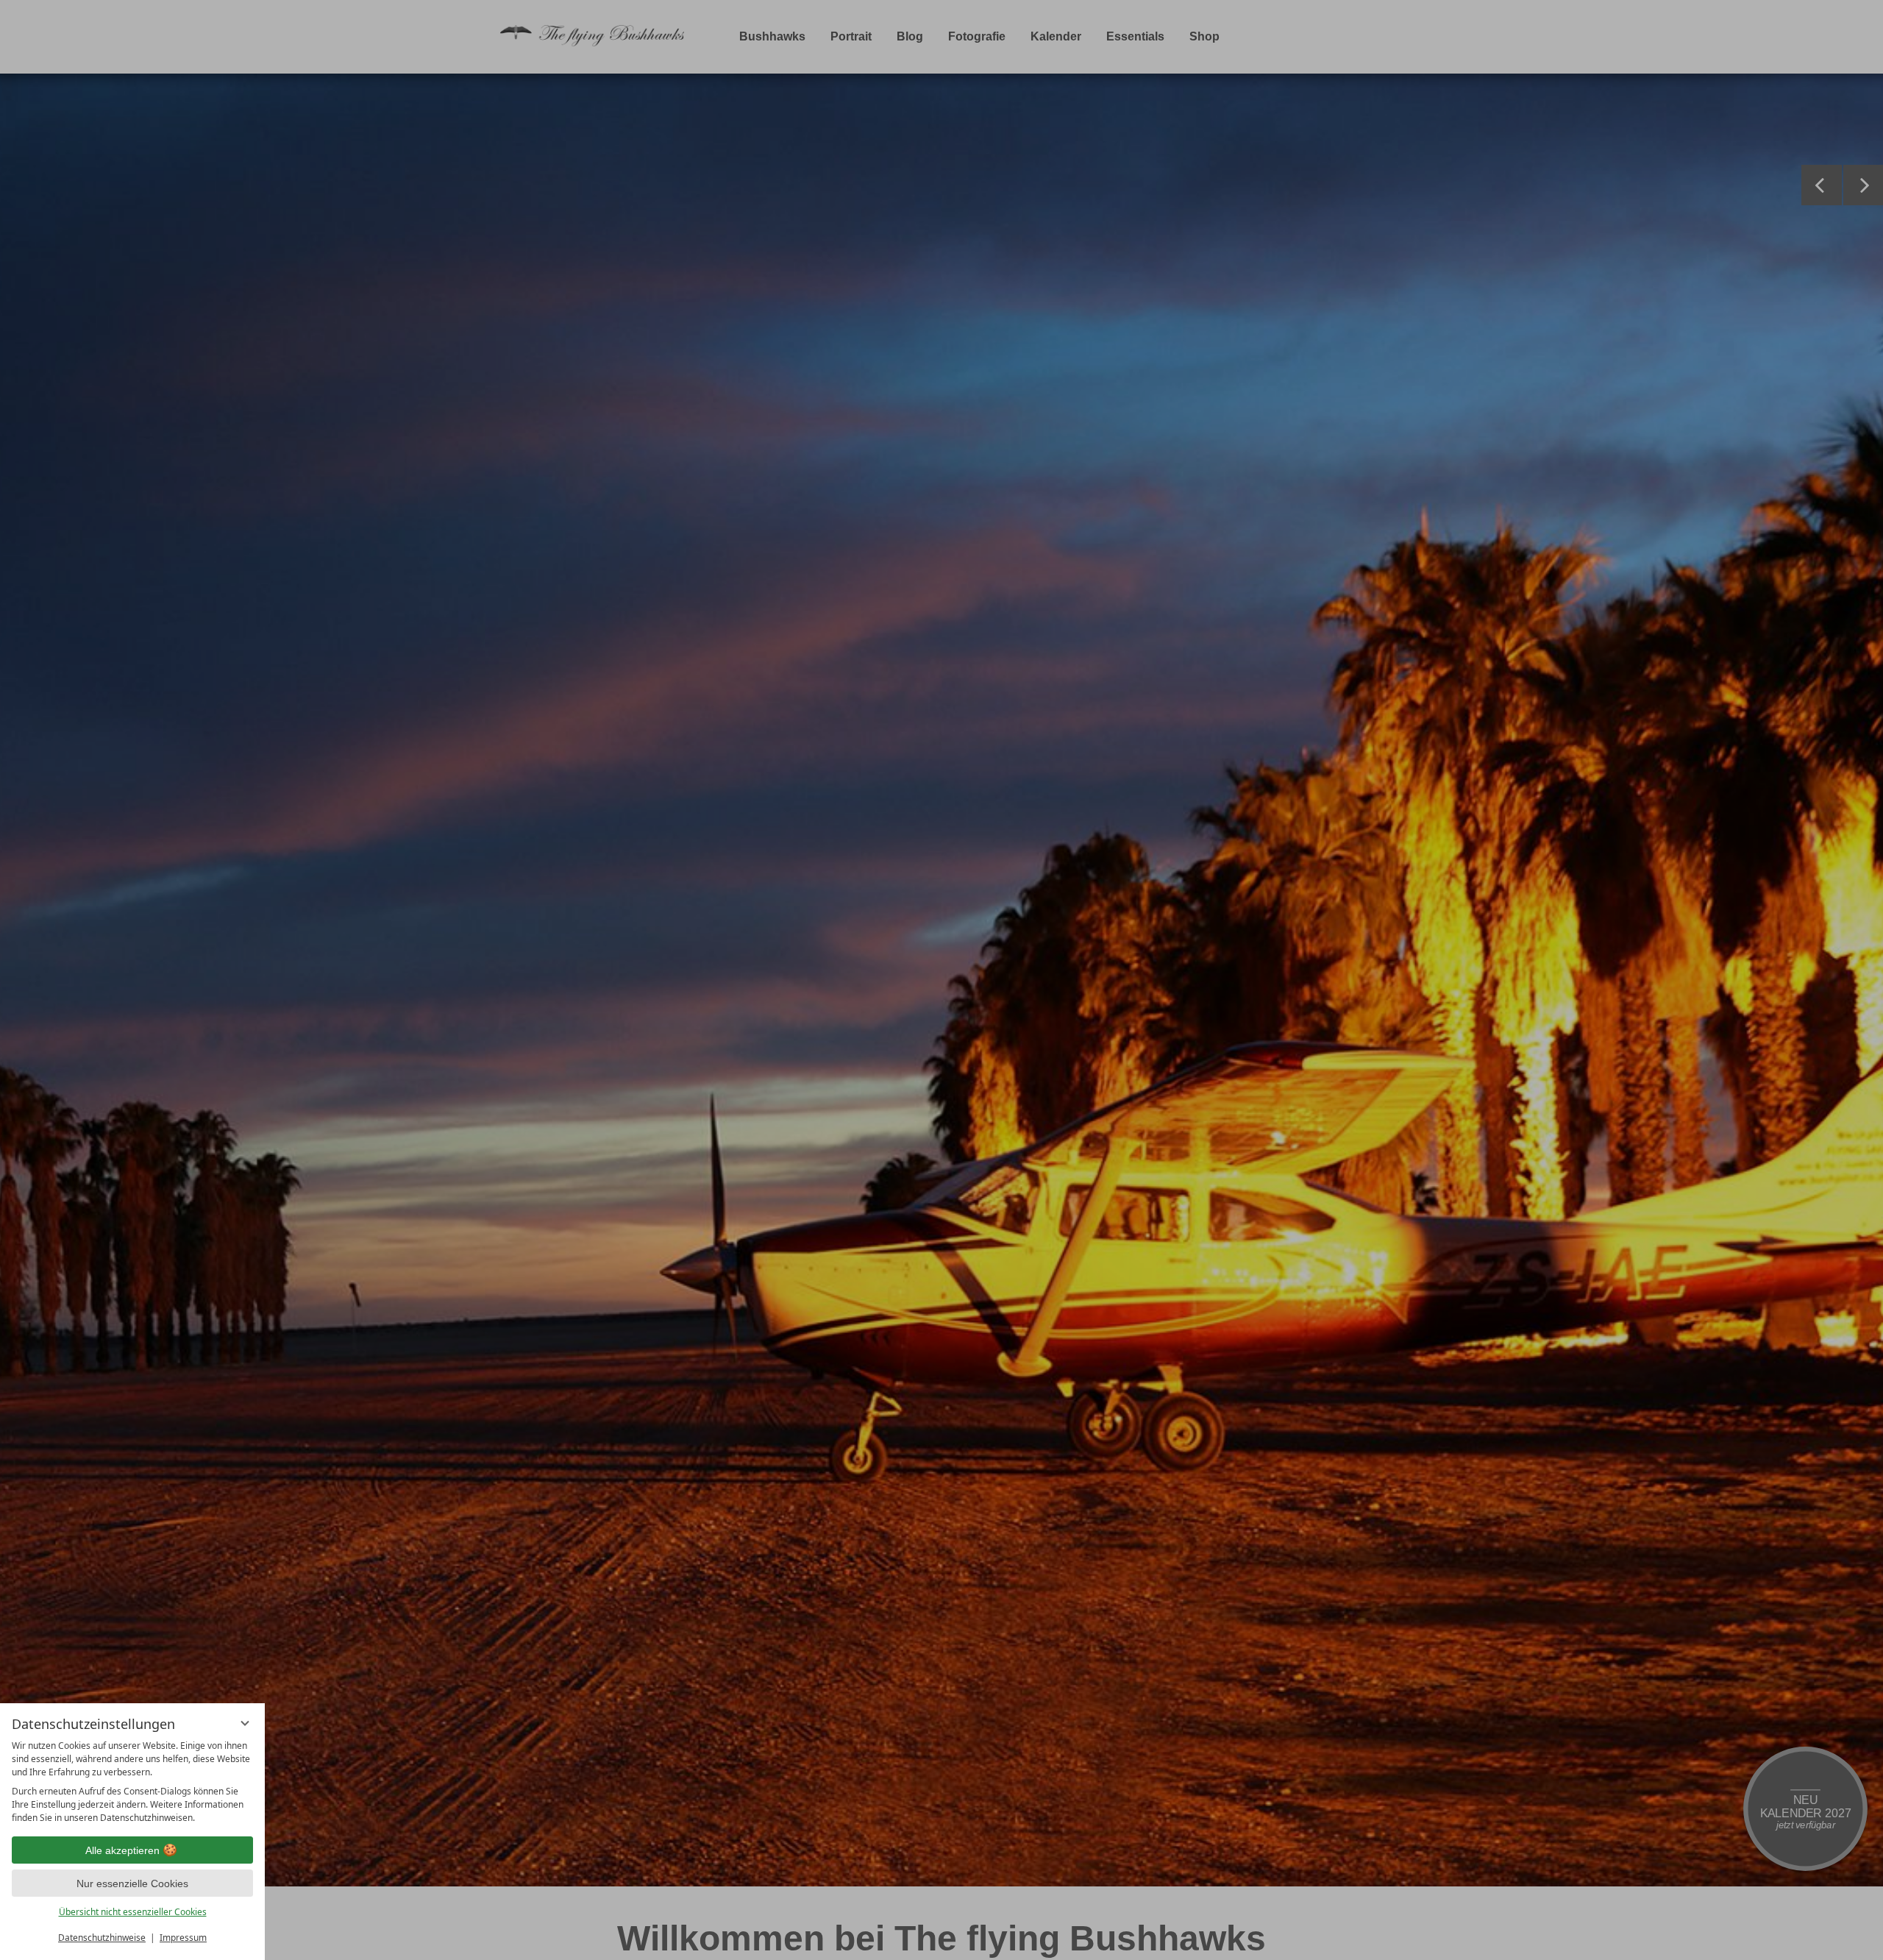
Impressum (183, 1938)
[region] (132, 1782)
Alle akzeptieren (122, 1850)
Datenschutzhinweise (102, 1938)
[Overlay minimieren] (245, 1723)
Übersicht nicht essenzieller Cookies (133, 1912)
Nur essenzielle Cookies (132, 1883)
